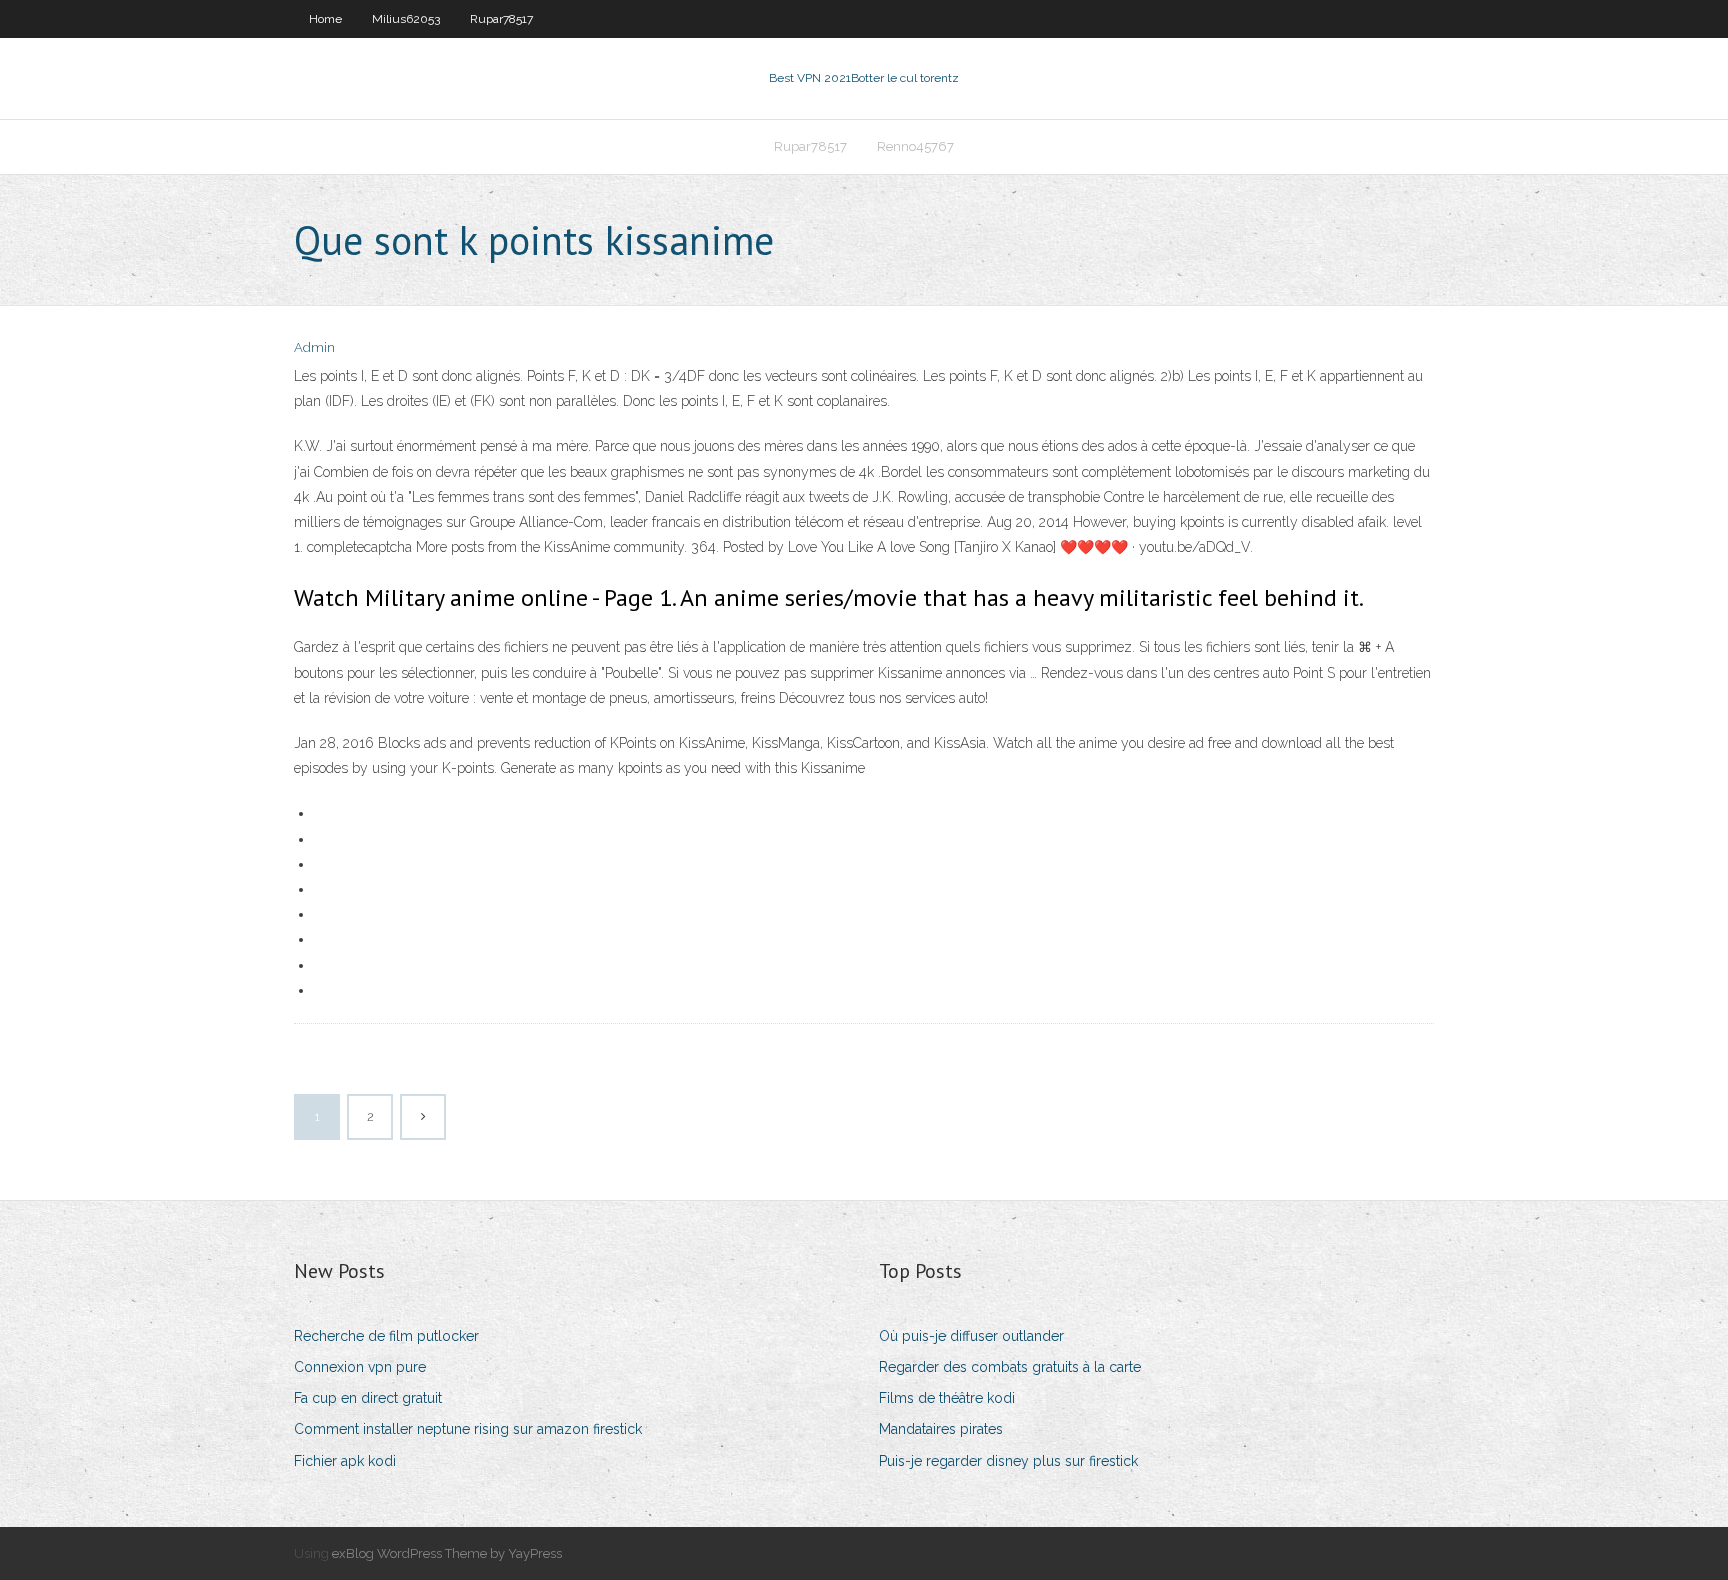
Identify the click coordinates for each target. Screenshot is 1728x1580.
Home (325, 19)
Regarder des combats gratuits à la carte (1010, 1367)
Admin (314, 347)
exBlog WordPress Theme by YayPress (447, 1553)
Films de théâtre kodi (947, 1398)
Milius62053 (406, 19)
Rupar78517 (501, 19)
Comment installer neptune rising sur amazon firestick (468, 1429)
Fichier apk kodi (345, 1461)
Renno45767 (915, 146)
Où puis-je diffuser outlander (971, 1336)
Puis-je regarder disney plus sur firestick (1008, 1461)
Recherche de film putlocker (386, 1336)
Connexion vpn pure (360, 1367)
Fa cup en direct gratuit (368, 1398)
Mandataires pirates (941, 1429)
